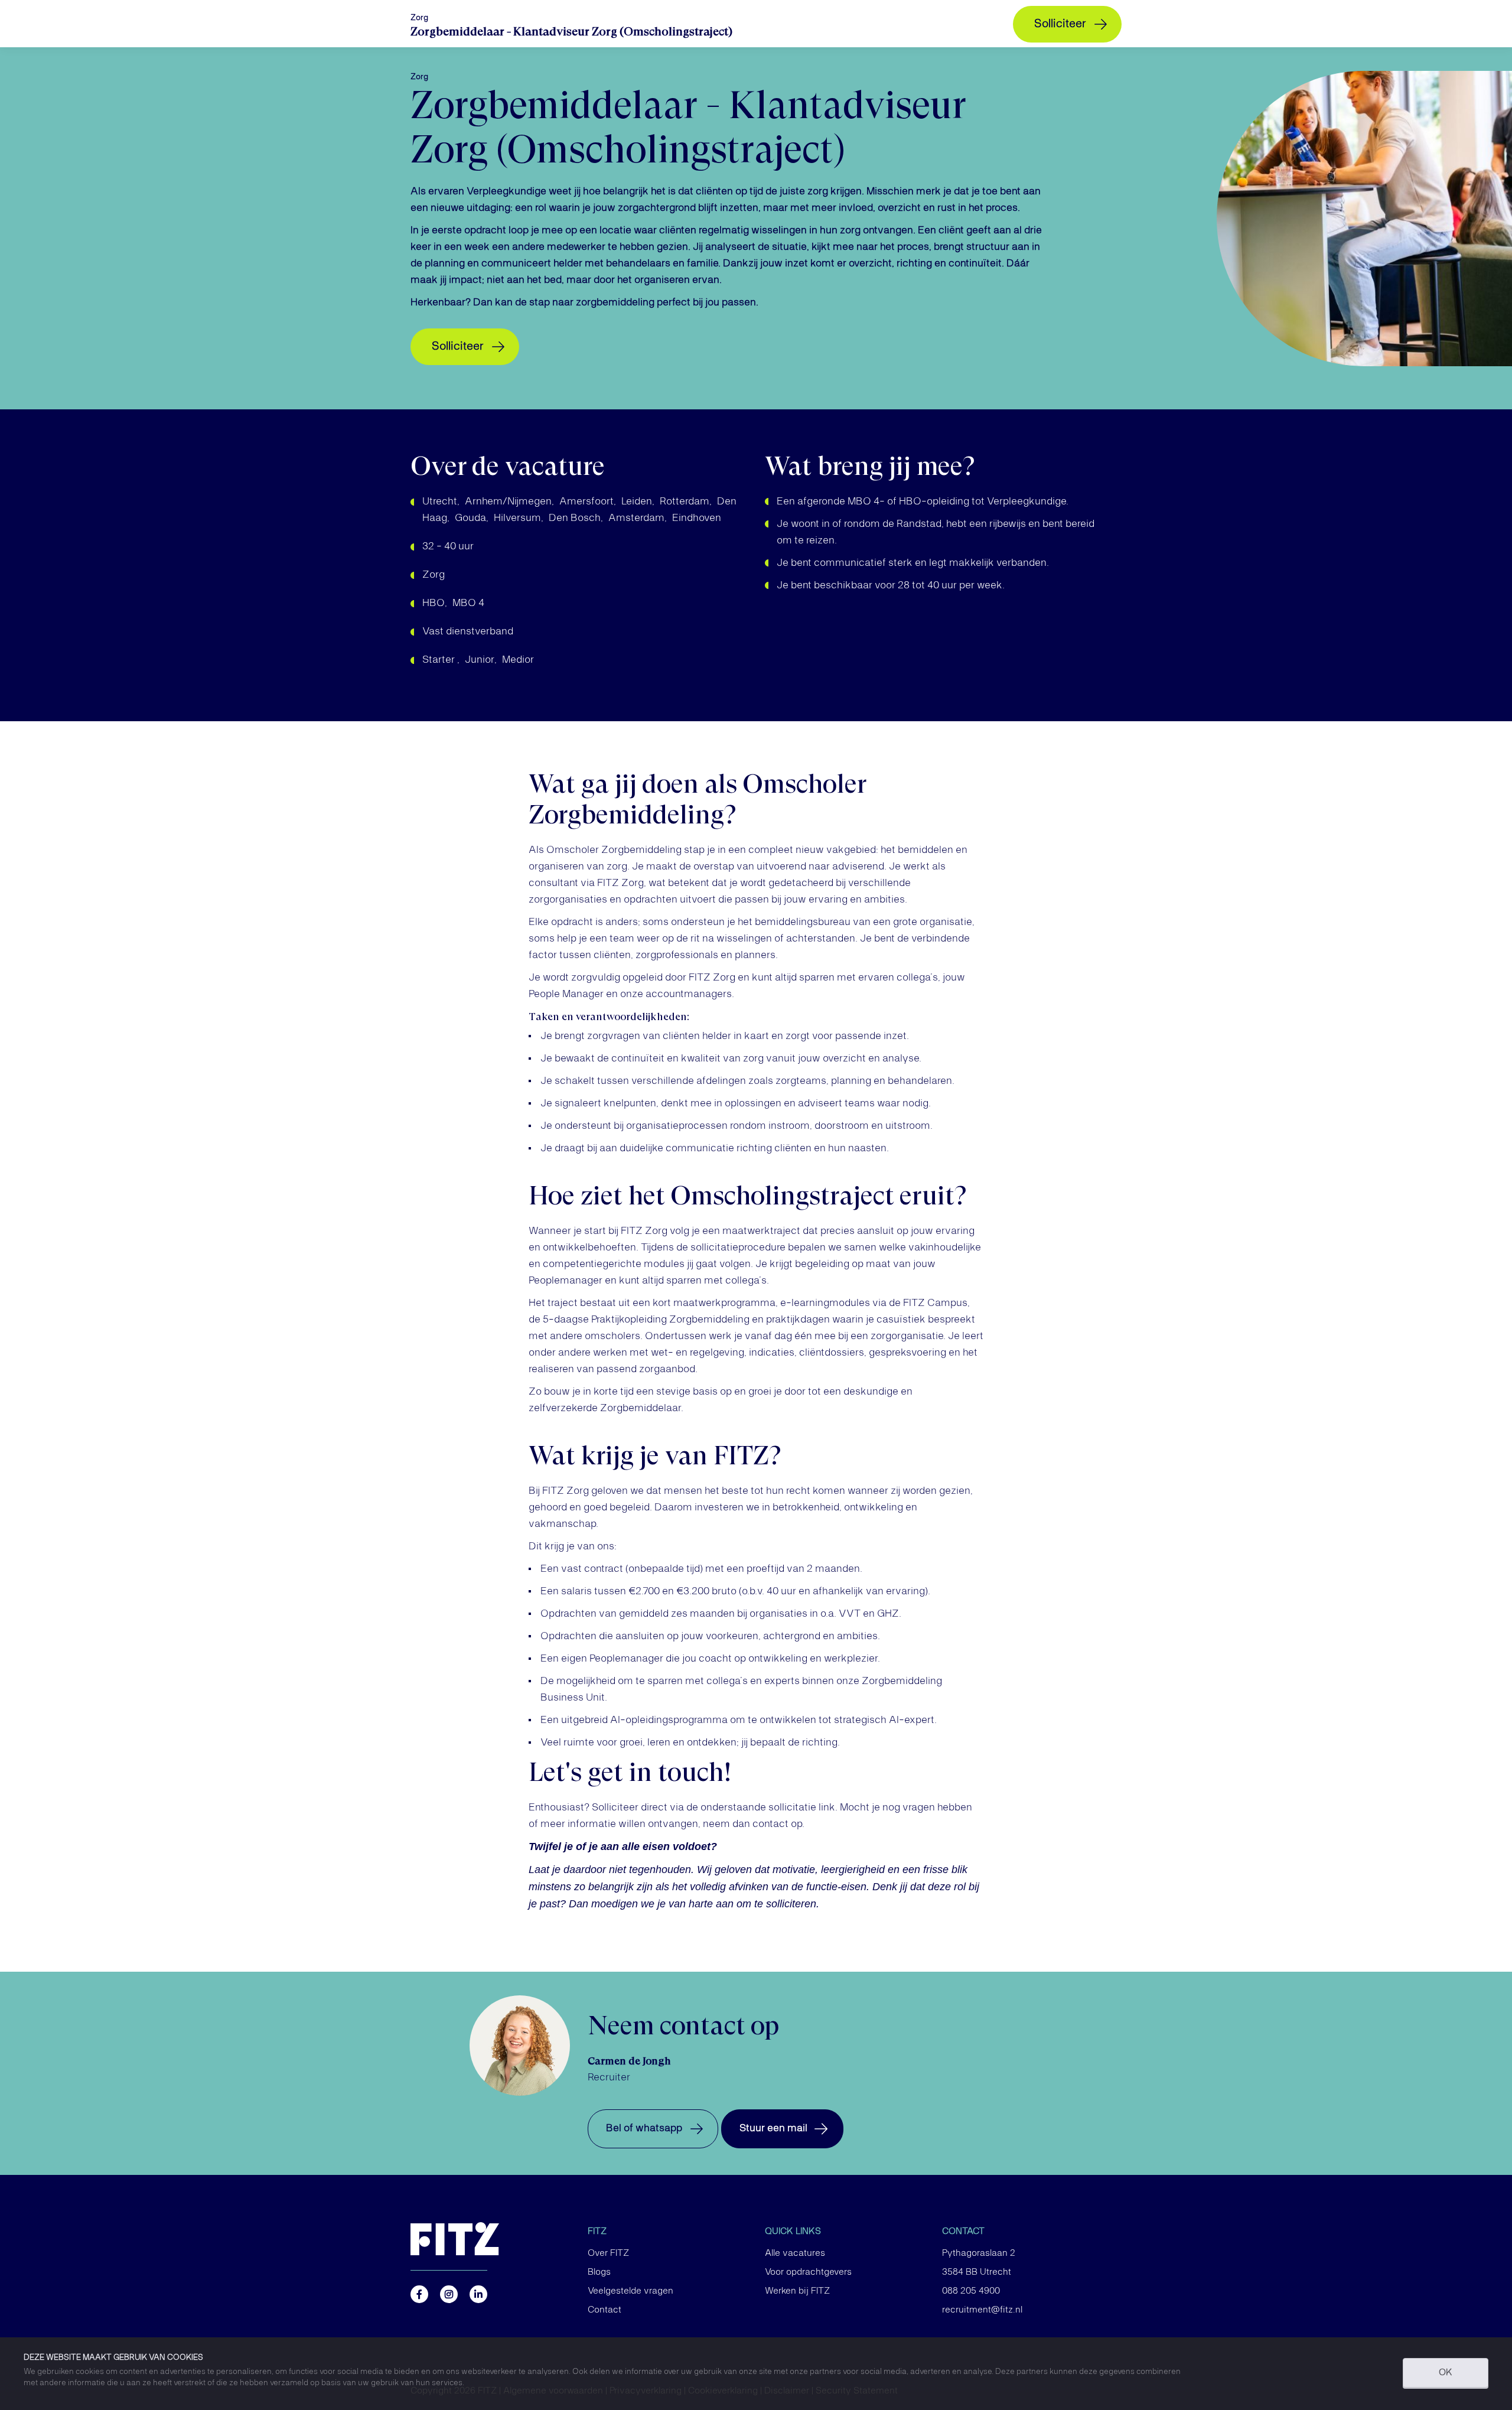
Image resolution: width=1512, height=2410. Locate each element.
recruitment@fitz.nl (982, 2310)
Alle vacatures (795, 2253)
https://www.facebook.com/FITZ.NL (419, 2294)
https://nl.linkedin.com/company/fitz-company (478, 2294)
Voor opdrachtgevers (808, 2272)
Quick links (793, 2232)
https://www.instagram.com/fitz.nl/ (449, 2294)
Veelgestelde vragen (630, 2291)
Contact (605, 2310)
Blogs (599, 2272)
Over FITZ (608, 2253)
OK (1446, 2373)
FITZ (597, 2232)
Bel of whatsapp (644, 2128)
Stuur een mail (773, 2128)
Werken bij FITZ (797, 2291)
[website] (490, 2239)
